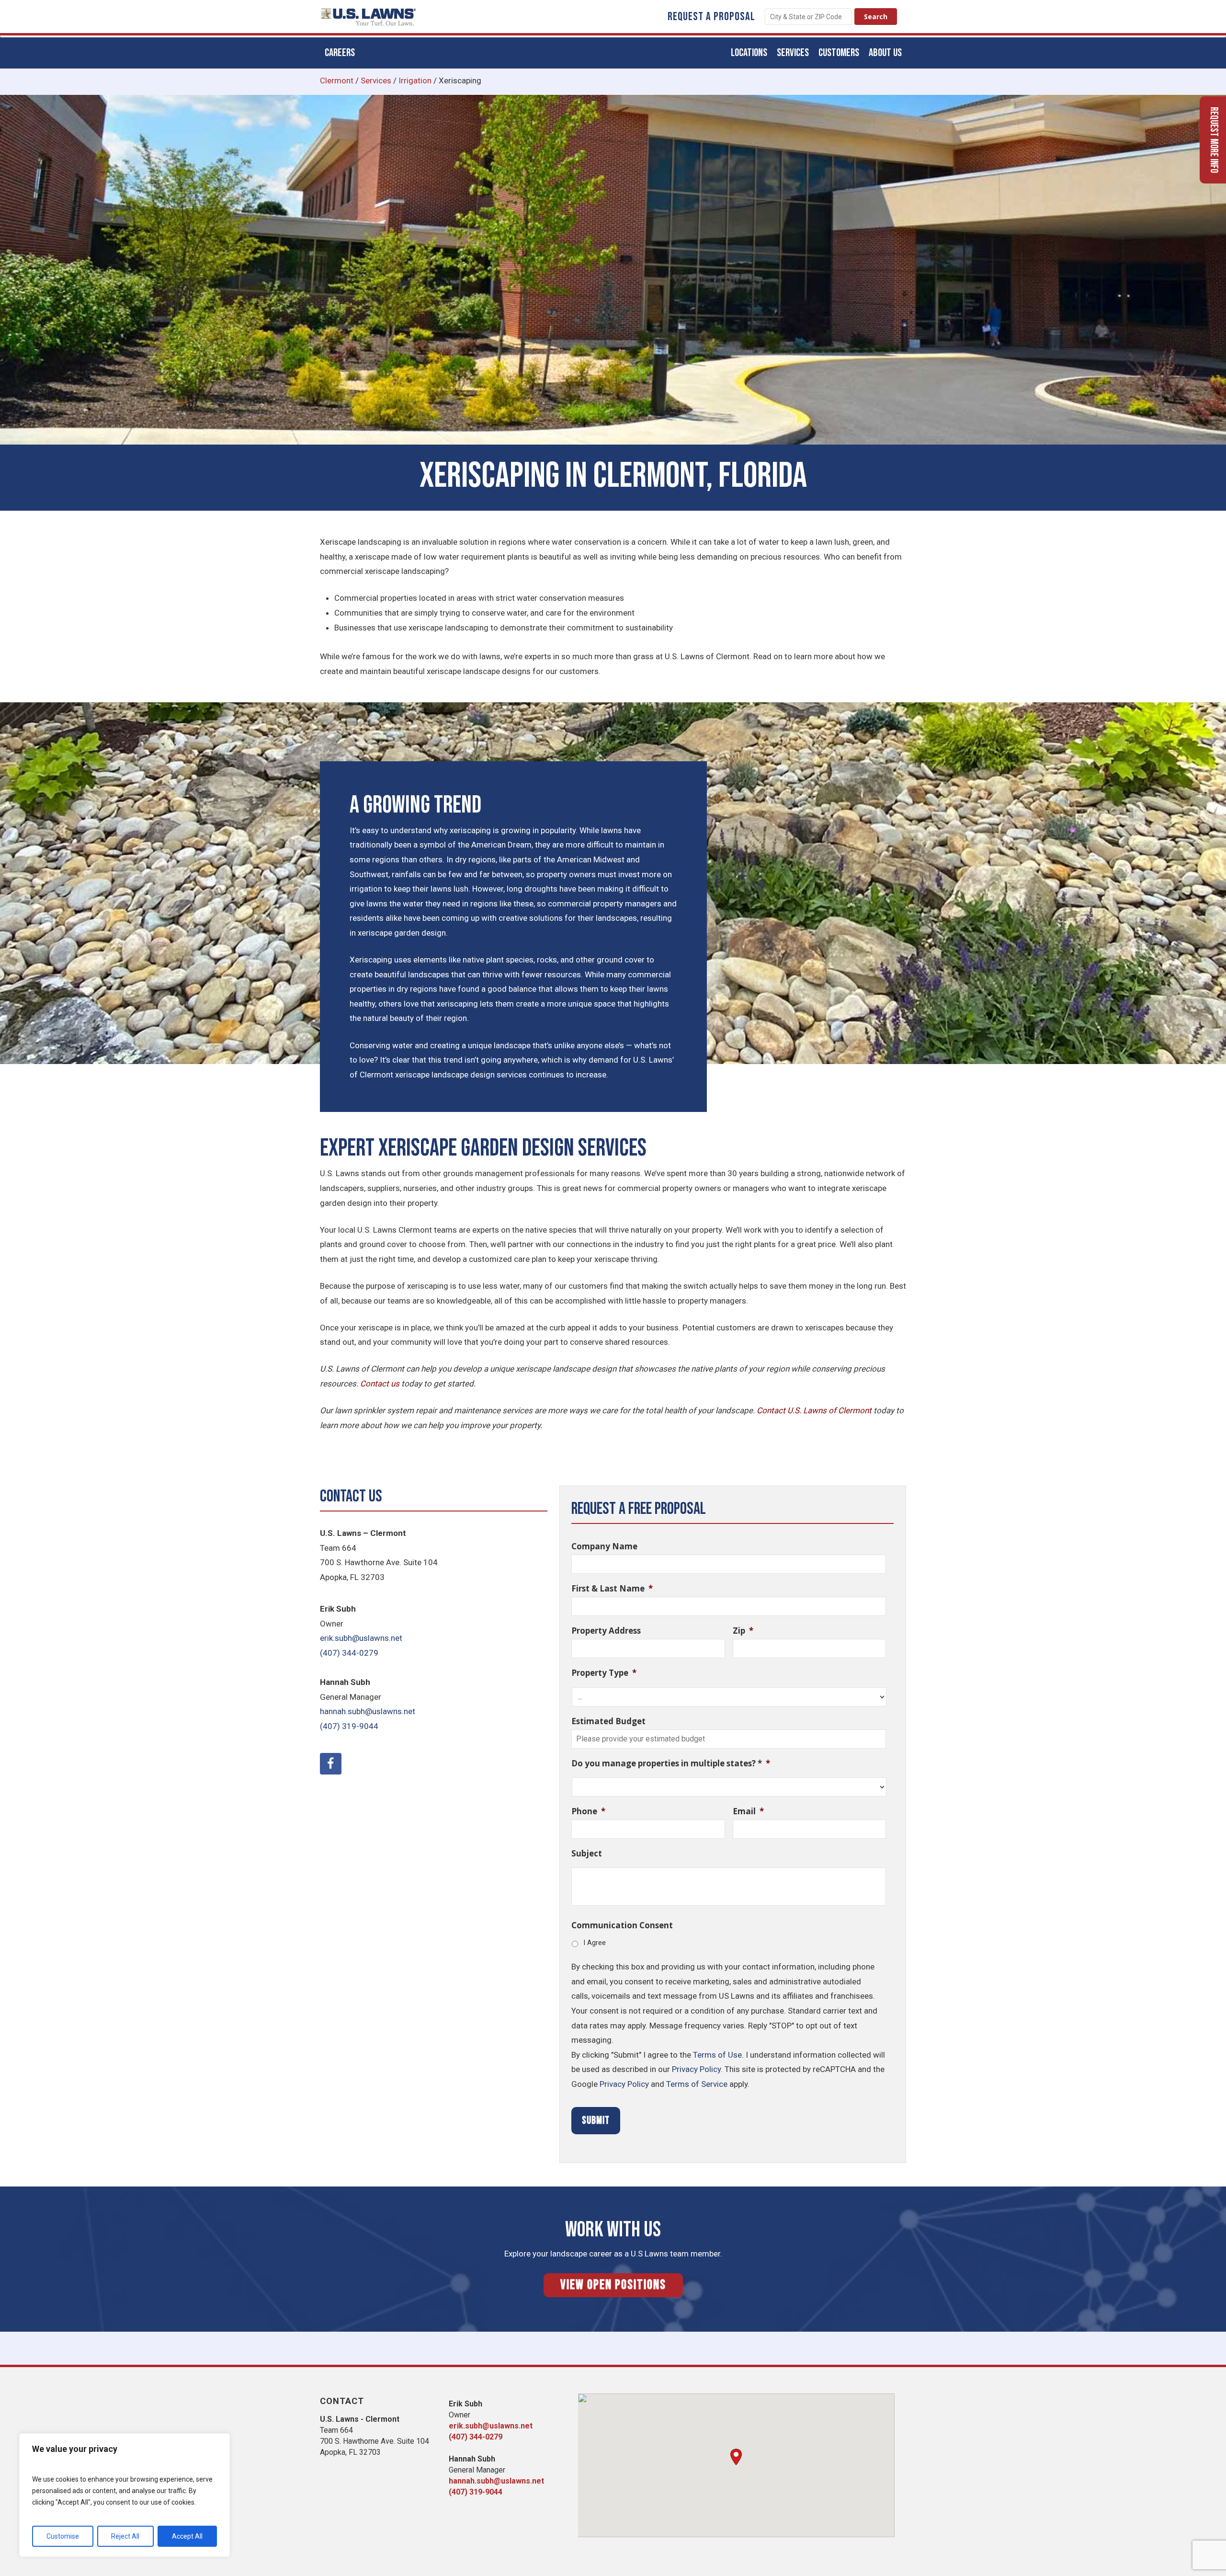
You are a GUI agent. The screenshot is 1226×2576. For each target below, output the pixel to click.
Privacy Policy (696, 2069)
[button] (736, 2457)
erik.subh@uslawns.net (361, 1638)
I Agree (595, 1943)
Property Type (604, 1673)
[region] (125, 2495)
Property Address (606, 1631)
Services (376, 80)
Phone (588, 1811)
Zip (743, 1631)
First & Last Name (612, 1589)
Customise (63, 2536)
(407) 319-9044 (349, 1726)
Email (748, 1811)
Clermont (337, 80)
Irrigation (415, 80)
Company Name (604, 1546)
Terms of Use (717, 2055)
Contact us (380, 1384)
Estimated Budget (608, 1721)
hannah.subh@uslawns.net (368, 1711)
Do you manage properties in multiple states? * (671, 1763)
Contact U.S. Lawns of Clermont (814, 1410)
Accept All (187, 2536)
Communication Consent (622, 1925)
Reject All (125, 2536)
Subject (587, 1854)
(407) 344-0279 (349, 1653)
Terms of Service (697, 2084)
